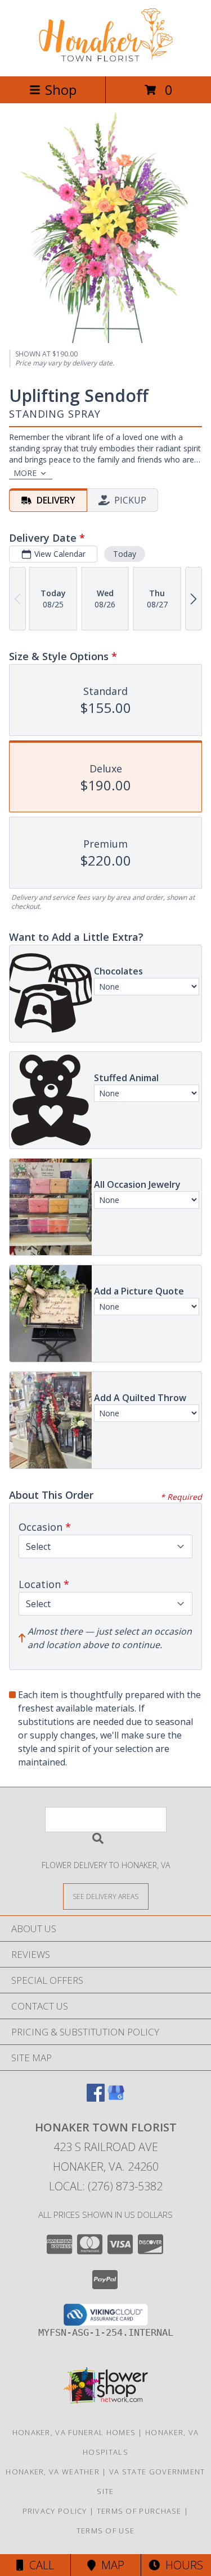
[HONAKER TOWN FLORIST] (106, 60)
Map (110, 2565)
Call (39, 2565)
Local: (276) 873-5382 (106, 2186)
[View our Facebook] (96, 2098)
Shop (61, 90)
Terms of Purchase (139, 2511)
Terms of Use (106, 2531)
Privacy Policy (55, 2511)
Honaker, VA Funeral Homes (74, 2432)
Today (125, 554)
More (25, 473)
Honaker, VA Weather (53, 2472)
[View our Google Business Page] (116, 2098)
